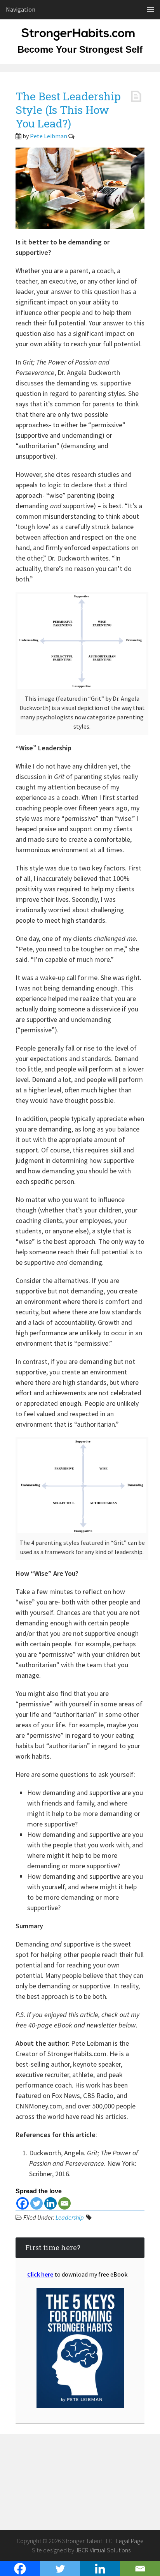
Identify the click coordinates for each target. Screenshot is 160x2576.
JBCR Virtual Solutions (103, 2550)
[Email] (64, 2203)
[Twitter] (37, 2203)
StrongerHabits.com (80, 39)
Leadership (70, 2217)
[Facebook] (23, 2203)
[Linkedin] (50, 2203)
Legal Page (130, 2541)
